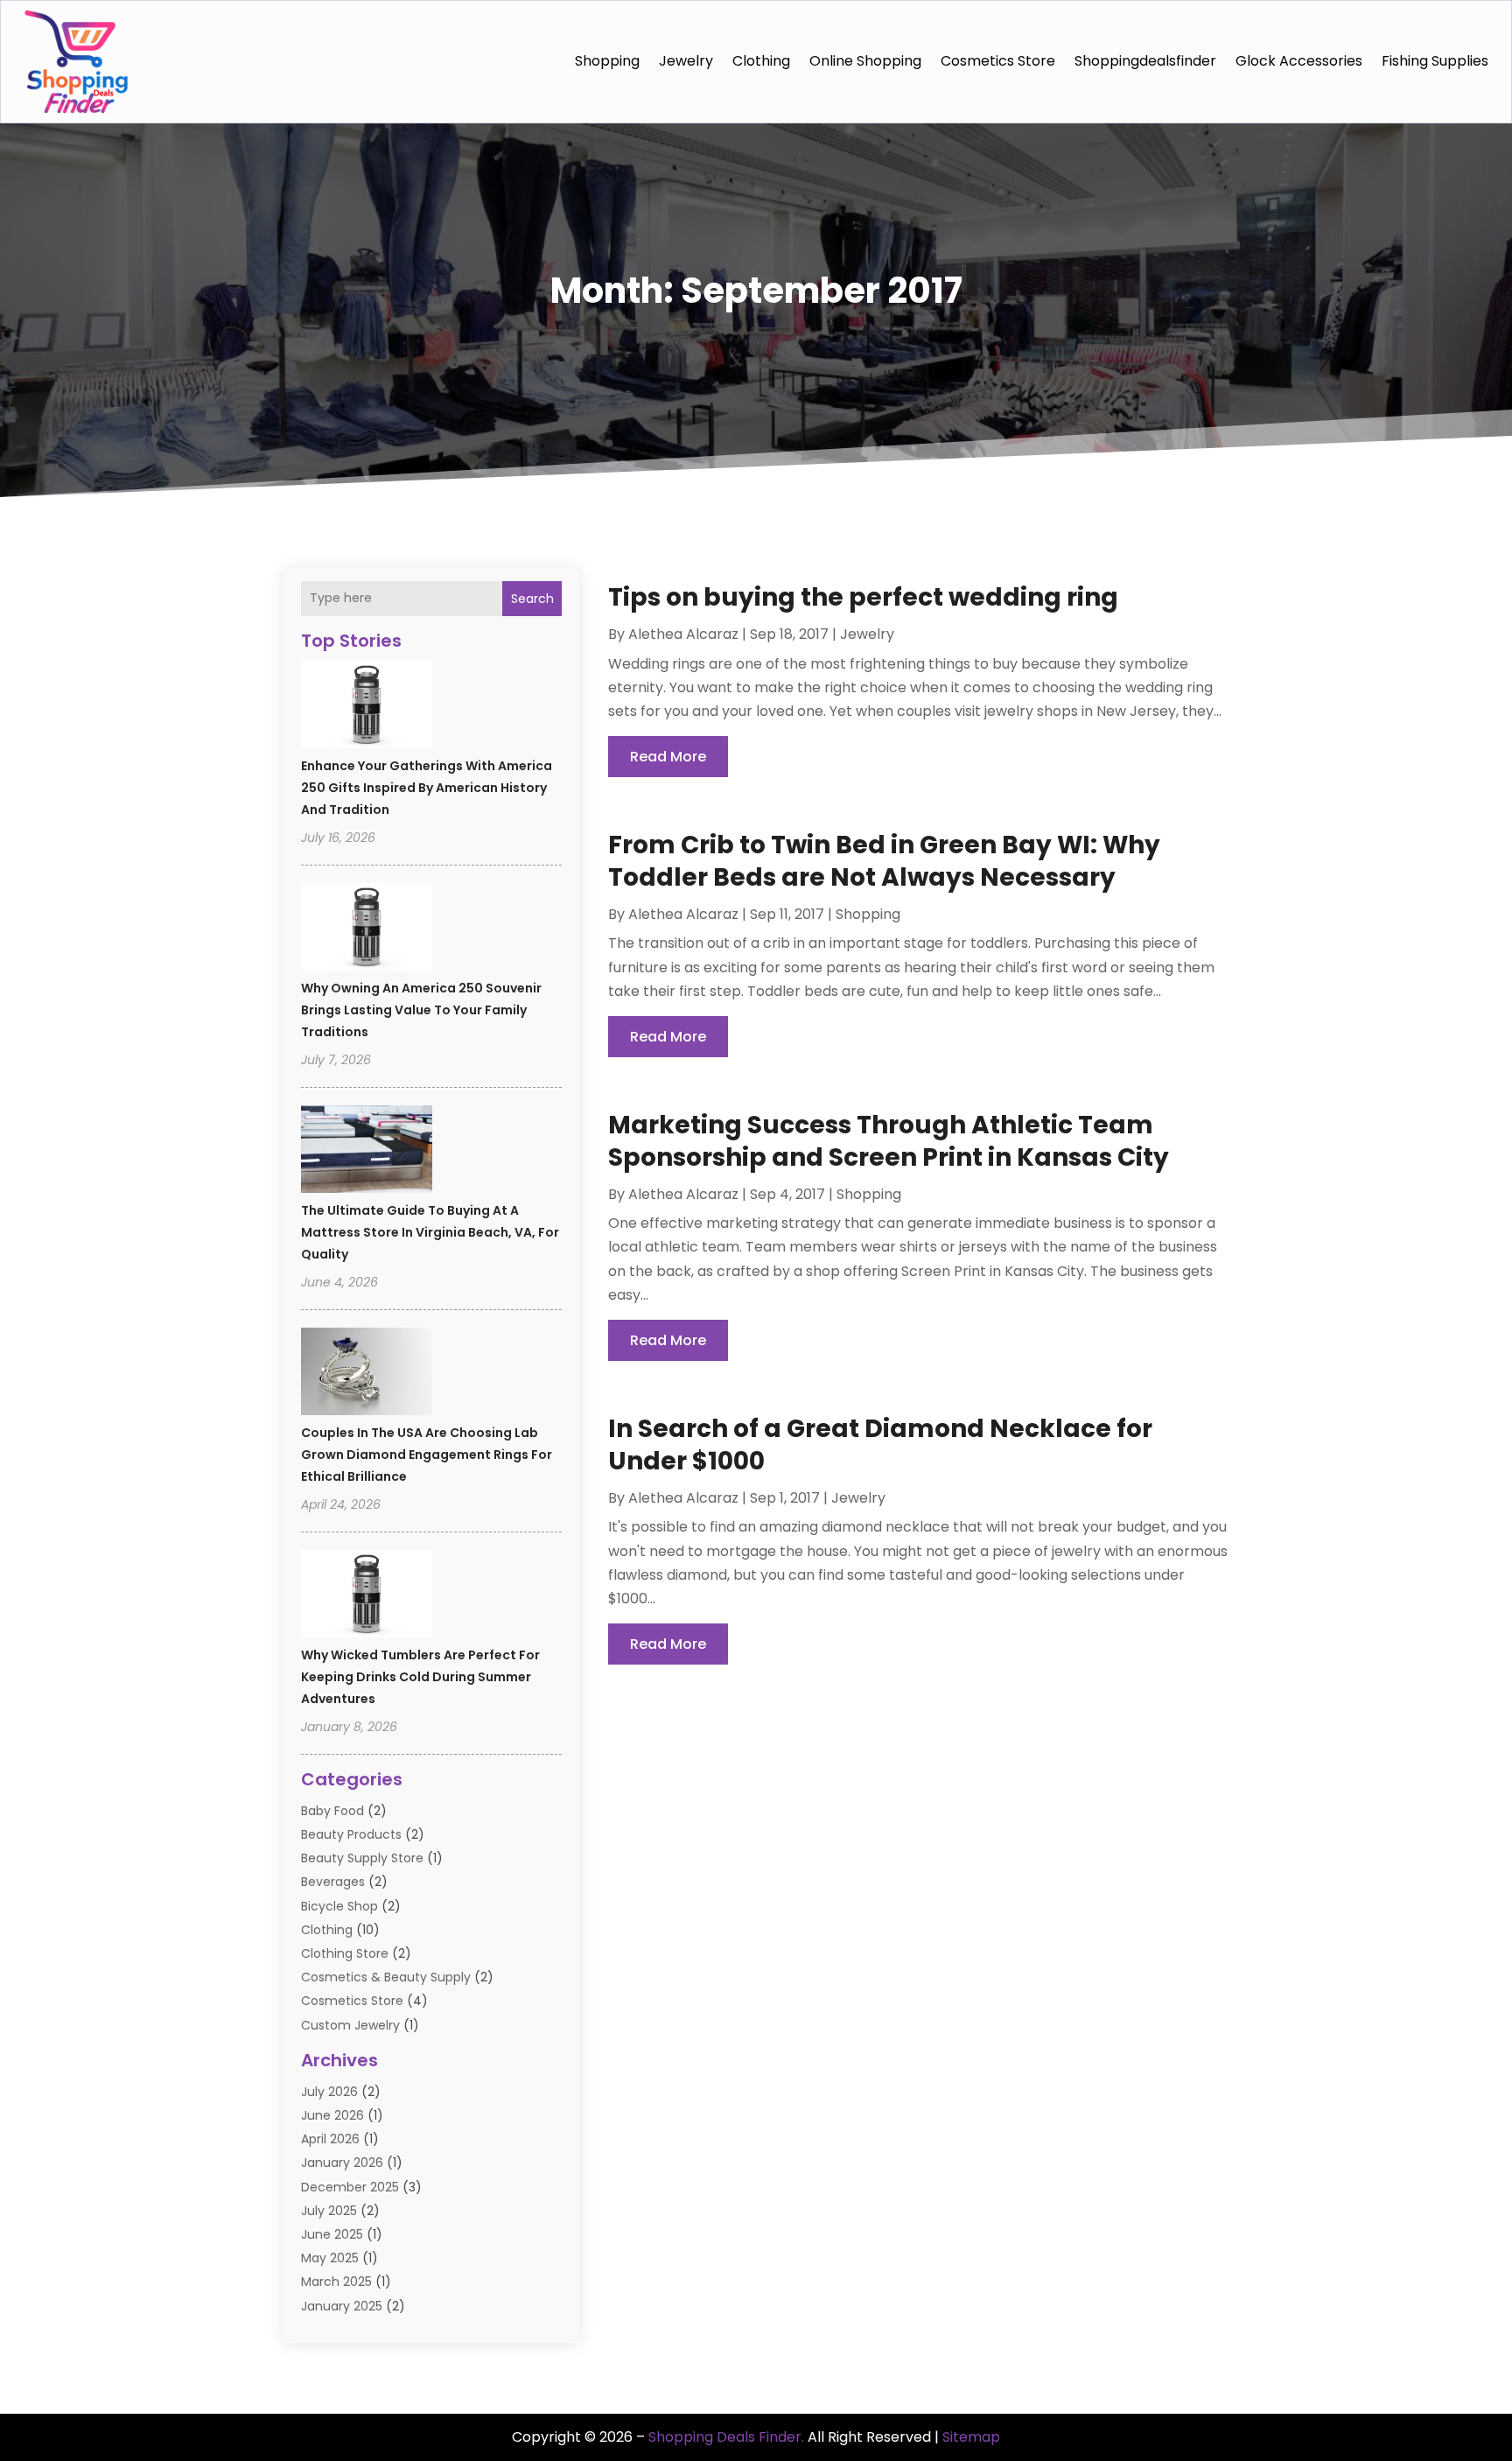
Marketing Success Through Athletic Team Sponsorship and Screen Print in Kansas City (889, 1141)
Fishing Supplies (1435, 61)
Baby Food (332, 1811)
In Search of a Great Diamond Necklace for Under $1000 (880, 1444)
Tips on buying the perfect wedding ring (863, 597)
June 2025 (332, 2234)
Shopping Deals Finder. (726, 2437)
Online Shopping (865, 61)
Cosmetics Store (998, 61)
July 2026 (329, 2092)
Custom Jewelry (350, 2025)
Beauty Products (351, 1834)
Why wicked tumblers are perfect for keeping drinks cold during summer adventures (420, 1677)
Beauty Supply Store (362, 1858)
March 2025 (336, 2282)
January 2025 (342, 2306)
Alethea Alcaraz (683, 634)
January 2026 (342, 2163)
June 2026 (332, 2115)
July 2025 (329, 2211)
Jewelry (686, 61)
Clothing (761, 61)
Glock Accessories (1299, 61)
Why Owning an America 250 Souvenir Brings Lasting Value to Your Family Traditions (421, 1010)
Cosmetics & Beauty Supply (386, 1977)
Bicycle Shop (339, 1906)
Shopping (607, 61)
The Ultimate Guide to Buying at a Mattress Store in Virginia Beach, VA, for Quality (430, 1232)
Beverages (333, 1882)
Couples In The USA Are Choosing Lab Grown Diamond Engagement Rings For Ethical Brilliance (427, 1455)
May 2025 (330, 2258)
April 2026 (330, 2139)
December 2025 (350, 2187)
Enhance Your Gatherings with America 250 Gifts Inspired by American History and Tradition (427, 788)
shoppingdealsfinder (1145, 61)
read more (668, 757)
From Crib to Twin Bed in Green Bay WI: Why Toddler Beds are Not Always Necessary (884, 861)
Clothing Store (345, 1953)
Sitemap (971, 2437)
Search (532, 599)
